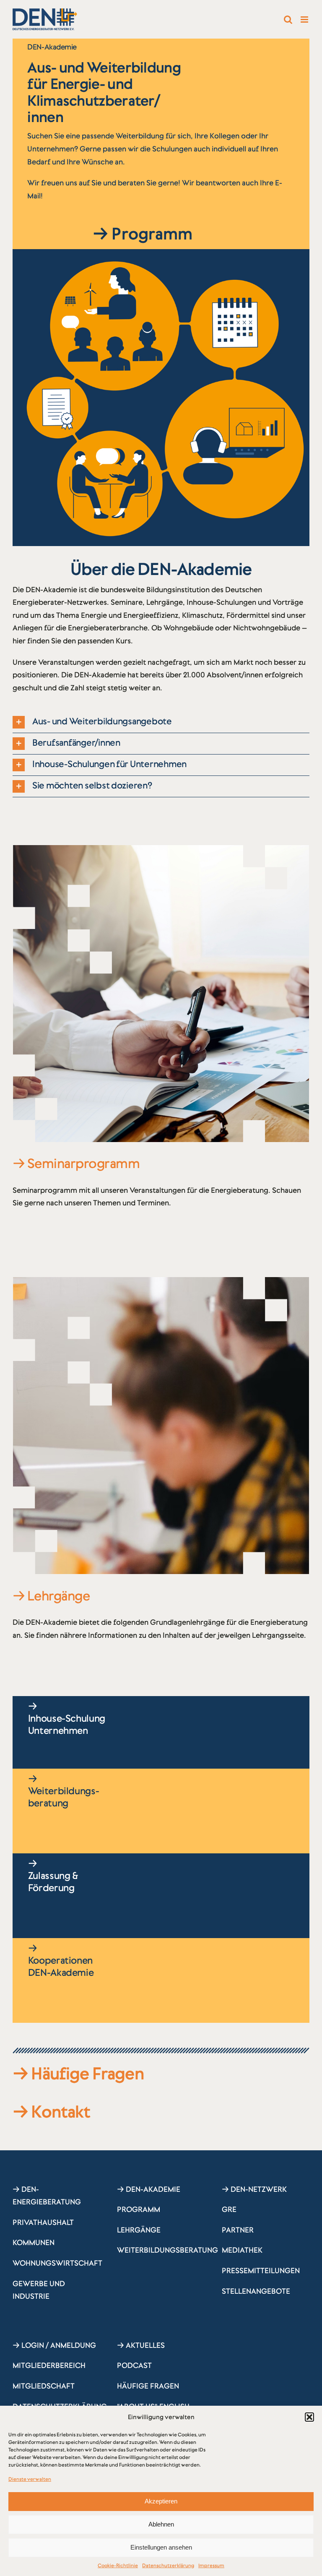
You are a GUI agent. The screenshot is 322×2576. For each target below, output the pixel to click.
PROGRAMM (139, 2209)
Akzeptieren (161, 2501)
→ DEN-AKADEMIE (149, 2189)
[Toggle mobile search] (288, 20)
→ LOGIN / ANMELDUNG (54, 2345)
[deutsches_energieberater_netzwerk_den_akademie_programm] (161, 849)
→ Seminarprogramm (76, 1163)
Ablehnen (161, 2524)
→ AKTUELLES (141, 2345)
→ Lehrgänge (51, 1596)
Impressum (211, 2566)
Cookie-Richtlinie (118, 2566)
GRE (229, 2209)
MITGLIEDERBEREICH (49, 2365)
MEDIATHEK (242, 2250)
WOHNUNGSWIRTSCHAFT (57, 2263)
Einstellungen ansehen (161, 2547)
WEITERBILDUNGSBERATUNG (167, 2250)
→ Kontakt (52, 2112)
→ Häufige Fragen (78, 2074)
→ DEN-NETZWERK (254, 2189)
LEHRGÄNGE (139, 2230)
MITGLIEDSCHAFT (44, 2386)
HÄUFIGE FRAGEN (148, 2386)
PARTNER (238, 2230)
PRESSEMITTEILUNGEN (261, 2271)
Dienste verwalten (30, 2479)
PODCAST (134, 2365)
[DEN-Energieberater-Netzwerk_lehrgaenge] (161, 1281)
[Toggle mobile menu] (305, 20)
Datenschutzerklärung (168, 2566)
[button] (309, 2417)
